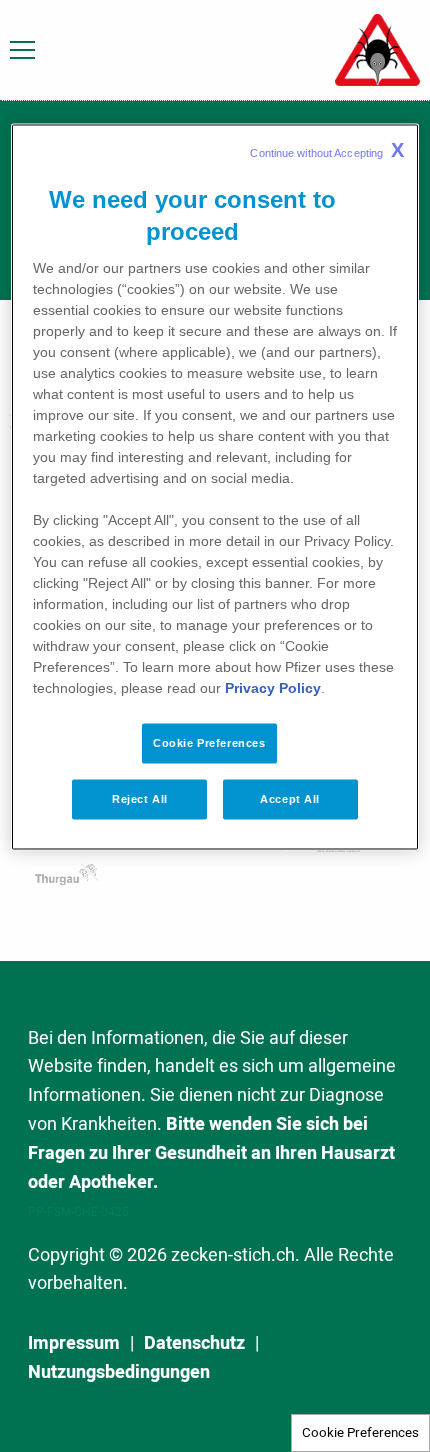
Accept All (290, 798)
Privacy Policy (273, 687)
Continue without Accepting (327, 149)
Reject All (140, 798)
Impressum (74, 1344)
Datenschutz (194, 1344)
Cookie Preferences (360, 1433)
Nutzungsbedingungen (119, 1373)
